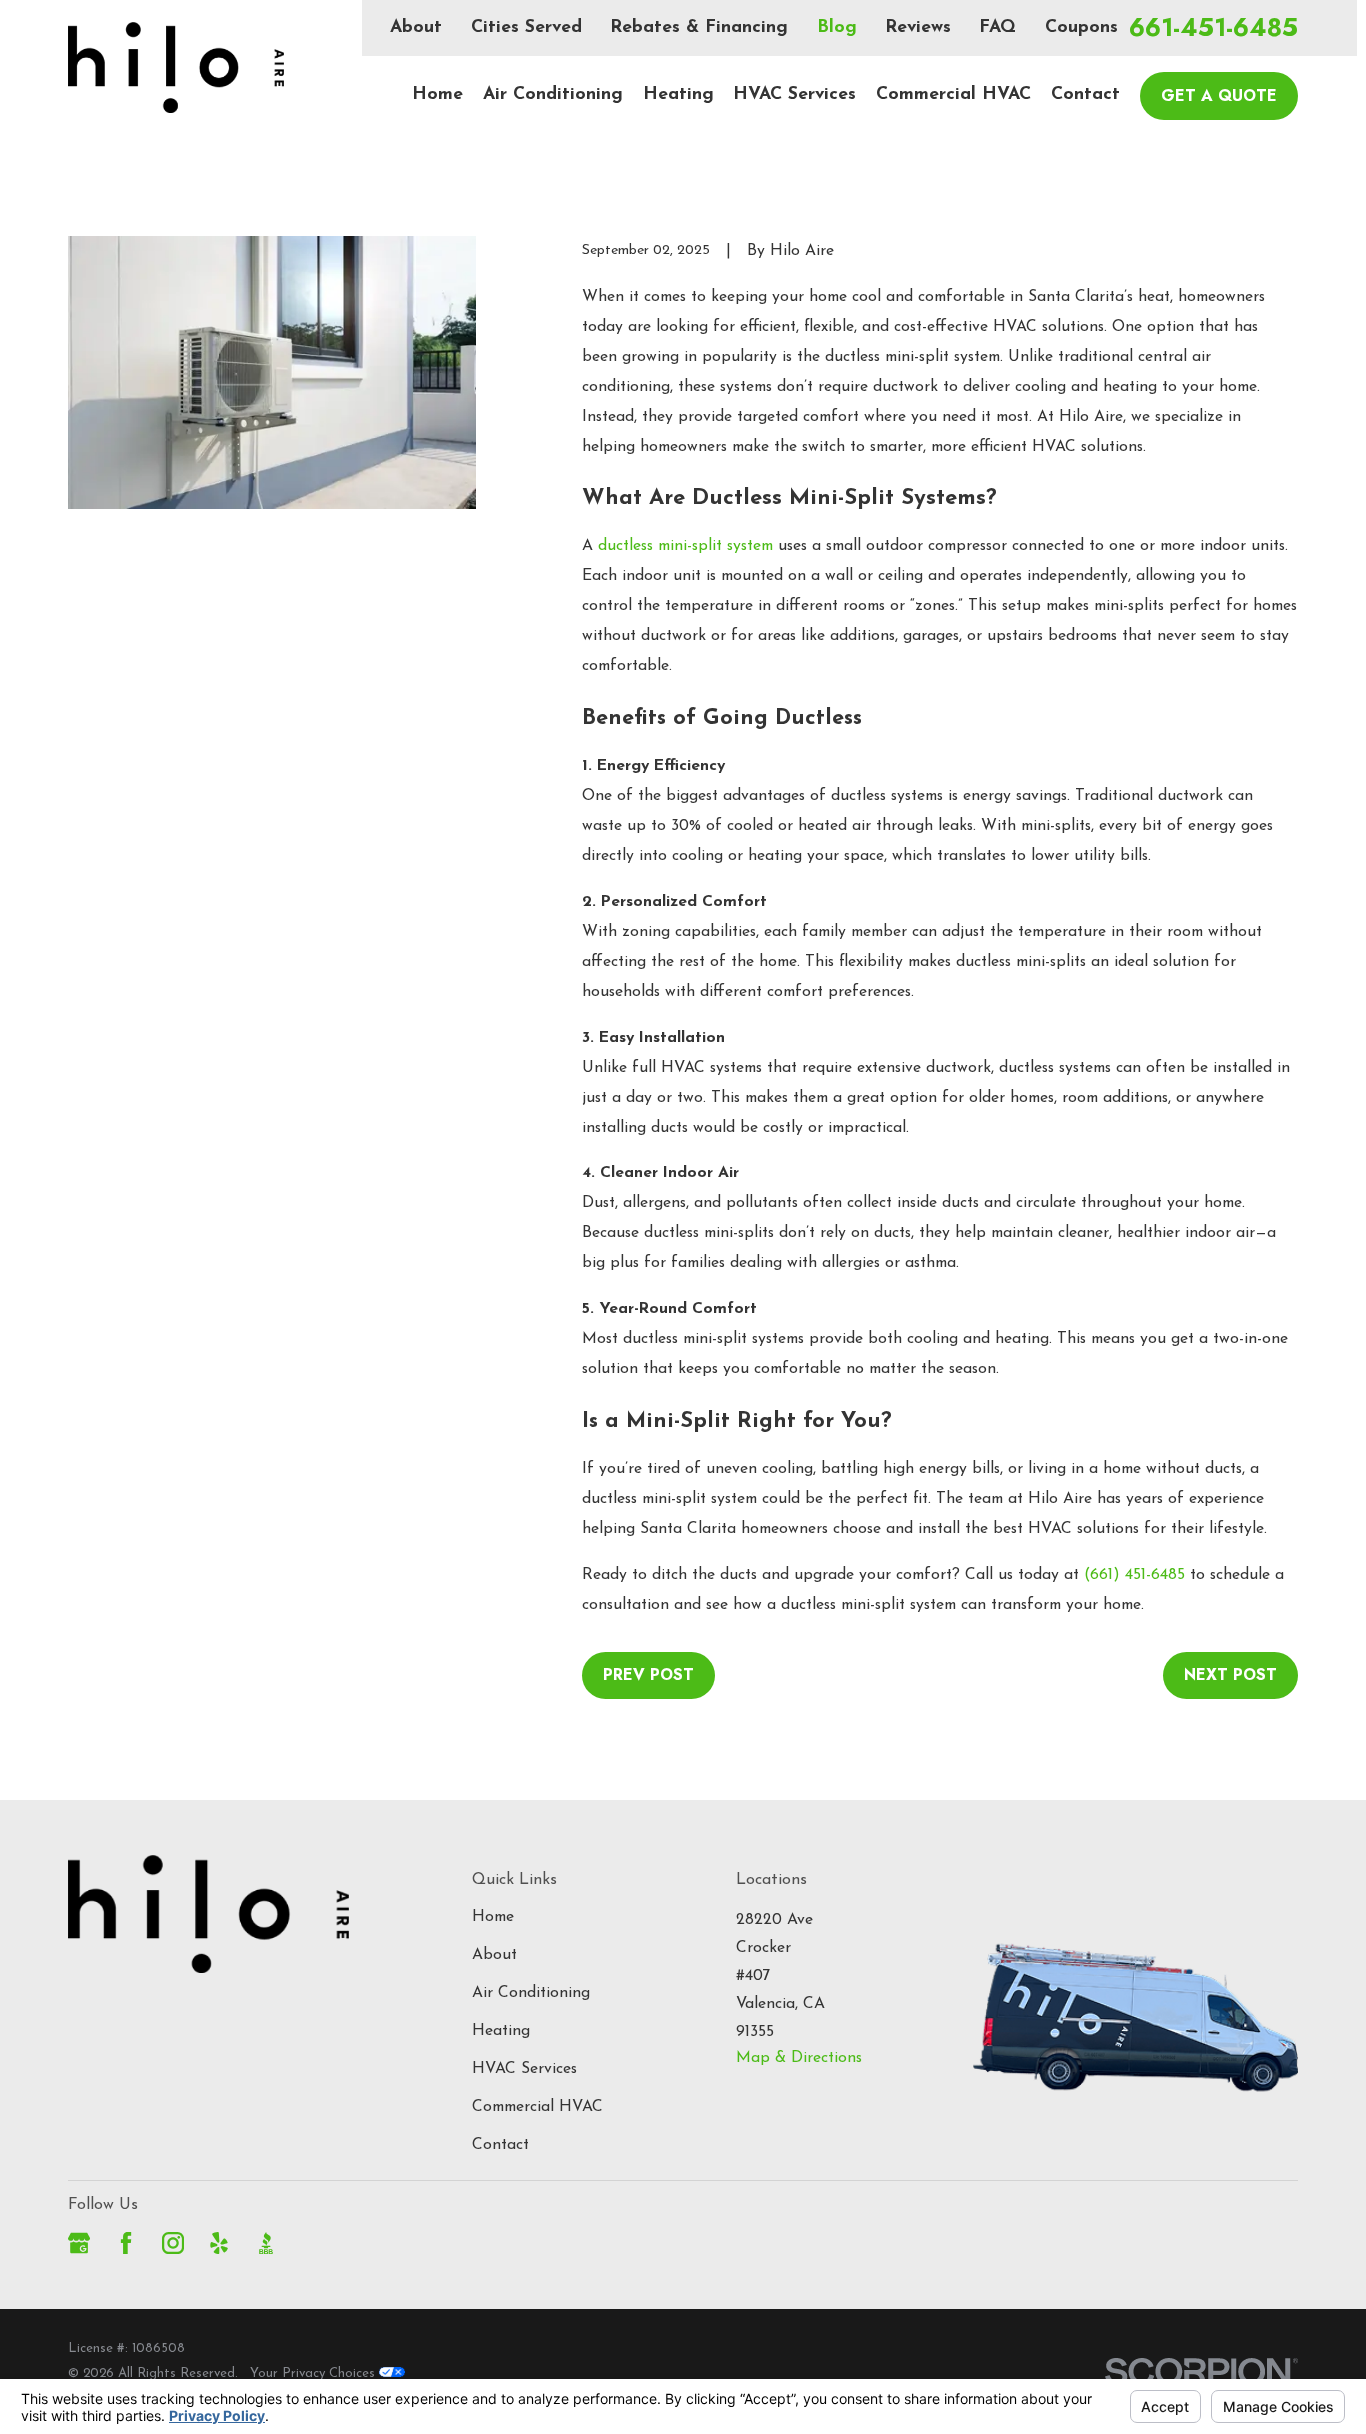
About (416, 27)
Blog (837, 27)
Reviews (918, 27)
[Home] (176, 67)
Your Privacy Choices (314, 2373)
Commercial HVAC (537, 2107)
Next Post (1230, 1674)
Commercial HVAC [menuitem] (953, 94)
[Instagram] (173, 2243)
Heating (501, 2031)
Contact (500, 2145)
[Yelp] (219, 2243)
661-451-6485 (1213, 28)
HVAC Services (524, 2069)
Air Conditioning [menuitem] (553, 94)
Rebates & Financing (699, 27)
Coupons (1081, 27)
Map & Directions (799, 2058)
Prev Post (648, 1674)
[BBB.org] (266, 2243)
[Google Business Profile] (79, 2243)
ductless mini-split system (685, 546)
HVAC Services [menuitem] (794, 94)
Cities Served (526, 27)
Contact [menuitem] (1085, 94)
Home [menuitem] (437, 94)
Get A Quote (1219, 95)
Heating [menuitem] (678, 94)
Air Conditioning (531, 1993)
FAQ (997, 27)
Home (493, 1917)
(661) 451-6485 (1134, 1575)
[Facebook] (126, 2243)
